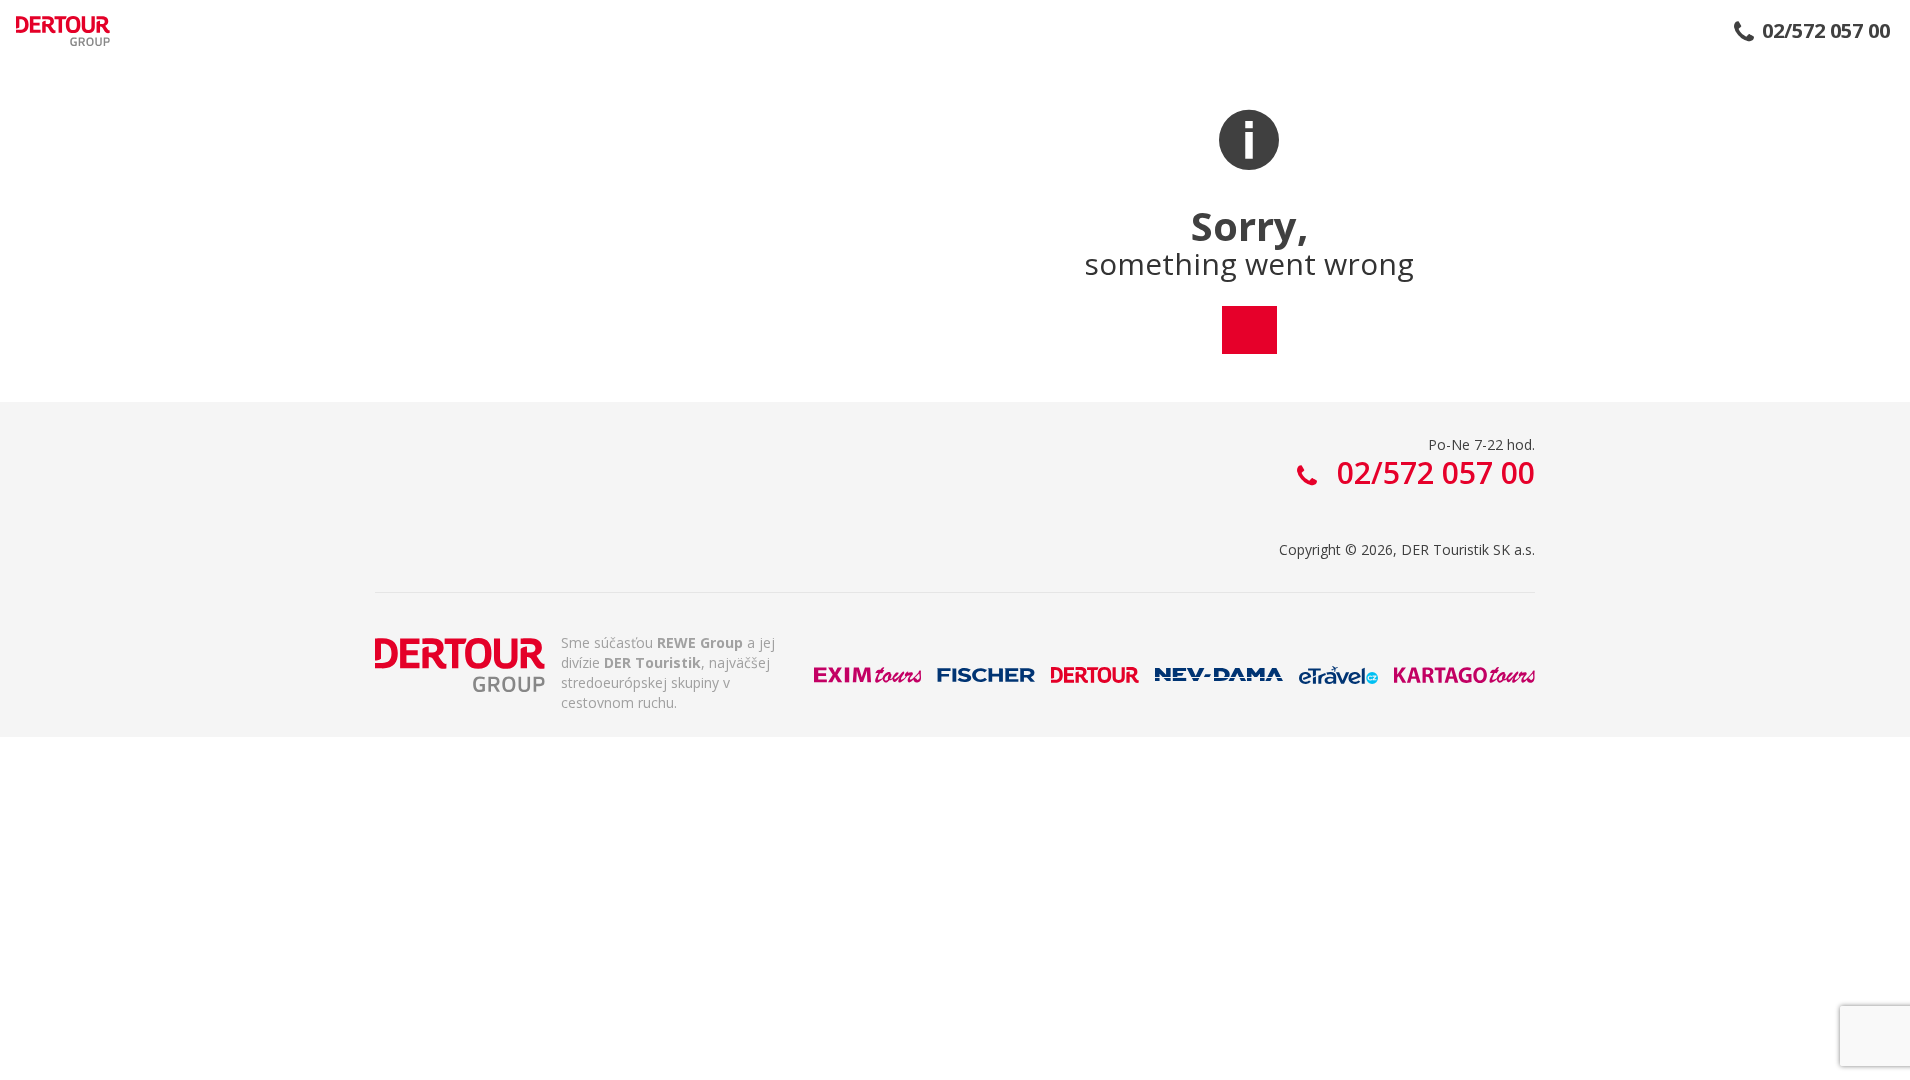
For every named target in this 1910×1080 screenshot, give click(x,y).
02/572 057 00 (1826, 31)
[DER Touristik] (460, 665)
